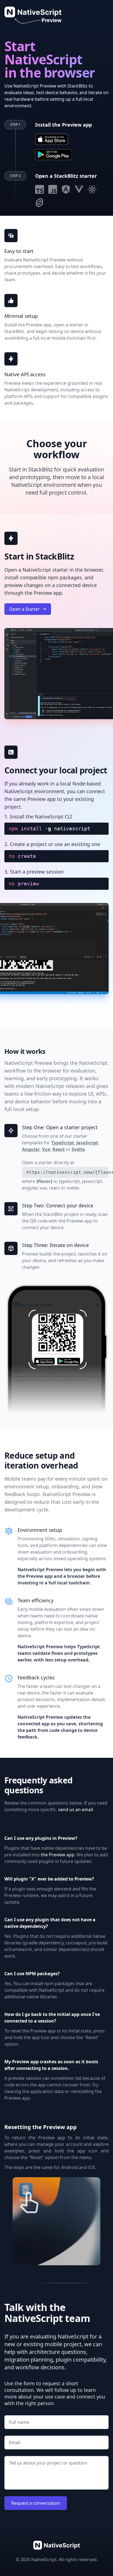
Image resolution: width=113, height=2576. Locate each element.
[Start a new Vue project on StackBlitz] (79, 189)
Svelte (78, 1149)
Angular (31, 1149)
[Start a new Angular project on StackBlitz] (66, 189)
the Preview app (58, 1855)
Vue (46, 1149)
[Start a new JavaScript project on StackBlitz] (53, 189)
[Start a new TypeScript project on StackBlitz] (39, 189)
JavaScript (87, 1143)
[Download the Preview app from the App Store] (52, 139)
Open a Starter (24, 609)
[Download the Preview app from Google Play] (53, 155)
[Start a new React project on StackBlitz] (92, 189)
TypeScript (63, 1143)
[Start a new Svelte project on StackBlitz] (39, 203)
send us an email (76, 1810)
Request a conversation (36, 2503)
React (59, 1149)
